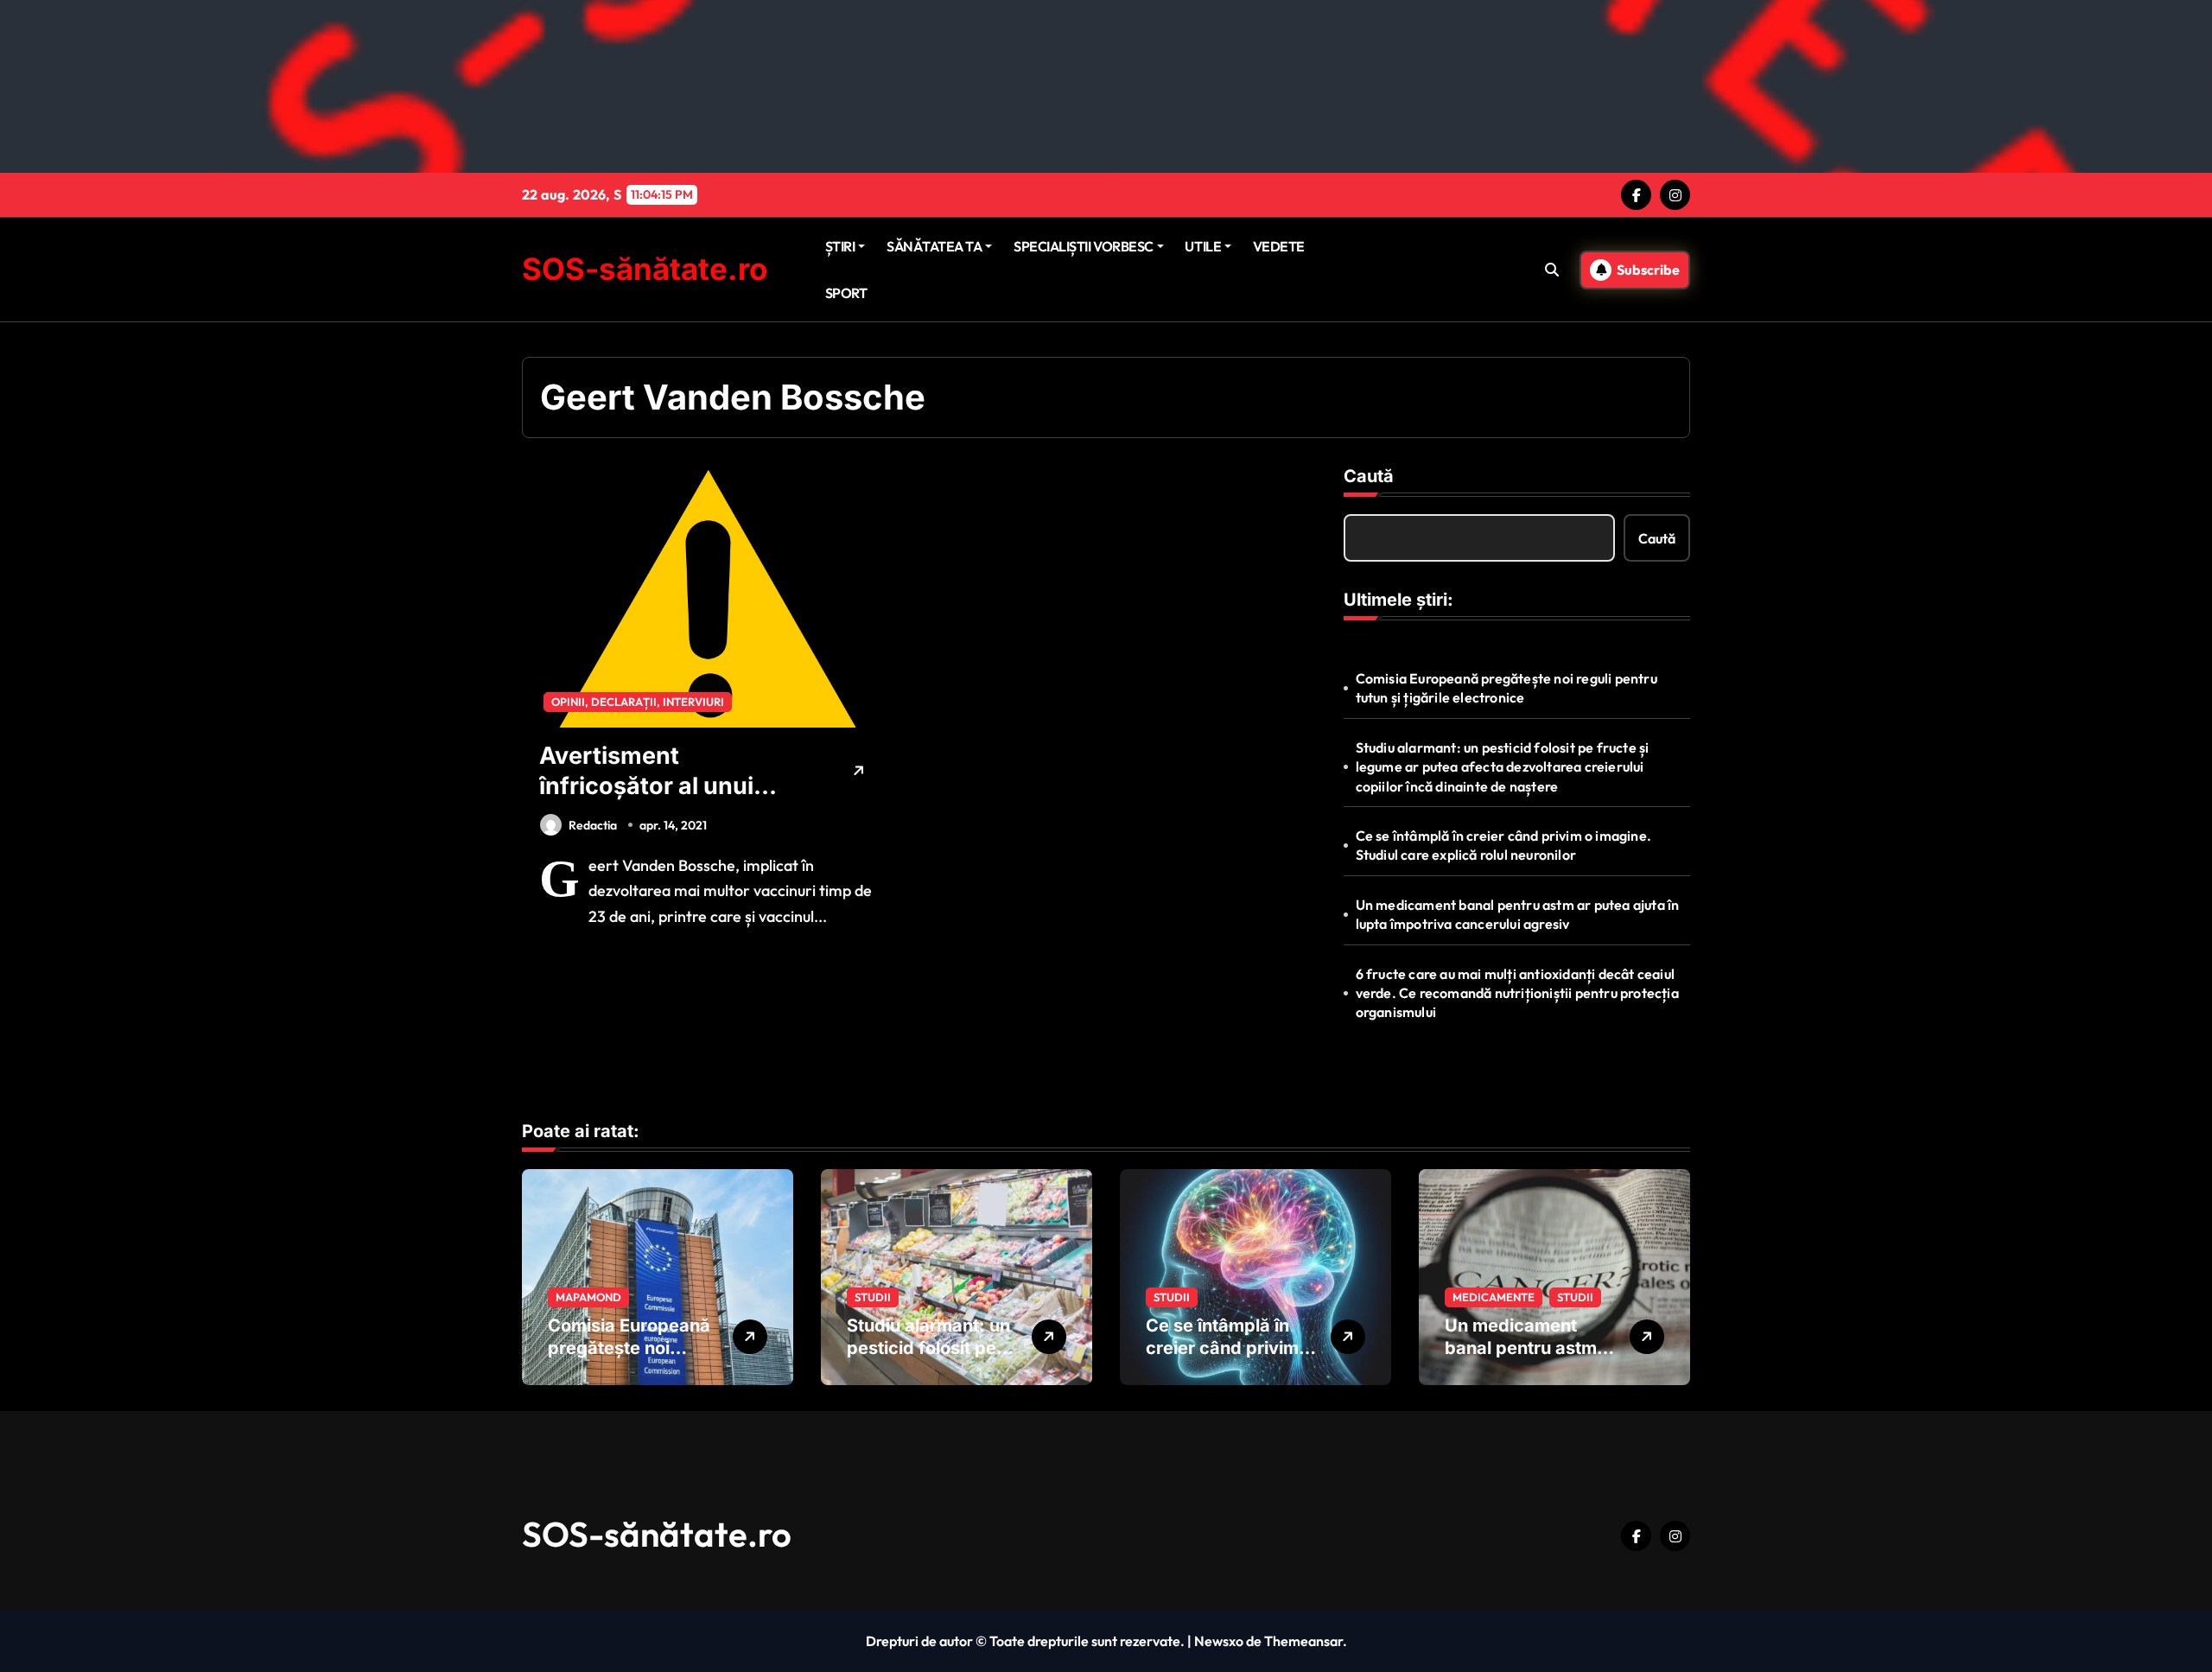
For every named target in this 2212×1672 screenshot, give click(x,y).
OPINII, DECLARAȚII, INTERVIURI (638, 702)
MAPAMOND (588, 1297)
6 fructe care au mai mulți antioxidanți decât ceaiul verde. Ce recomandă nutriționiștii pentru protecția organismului (1517, 993)
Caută (1369, 476)
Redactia (593, 825)
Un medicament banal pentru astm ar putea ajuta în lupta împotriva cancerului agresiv (1518, 914)
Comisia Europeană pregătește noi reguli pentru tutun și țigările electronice (1506, 688)
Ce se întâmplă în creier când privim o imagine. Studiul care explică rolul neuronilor (1503, 845)
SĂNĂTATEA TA (934, 246)
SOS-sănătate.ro (645, 269)
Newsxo (1219, 1641)
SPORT (846, 293)
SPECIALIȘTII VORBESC (1083, 246)
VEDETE (1279, 246)
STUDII (873, 1297)
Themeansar (1303, 1641)
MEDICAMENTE (1494, 1297)
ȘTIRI (840, 246)
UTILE (1203, 246)
